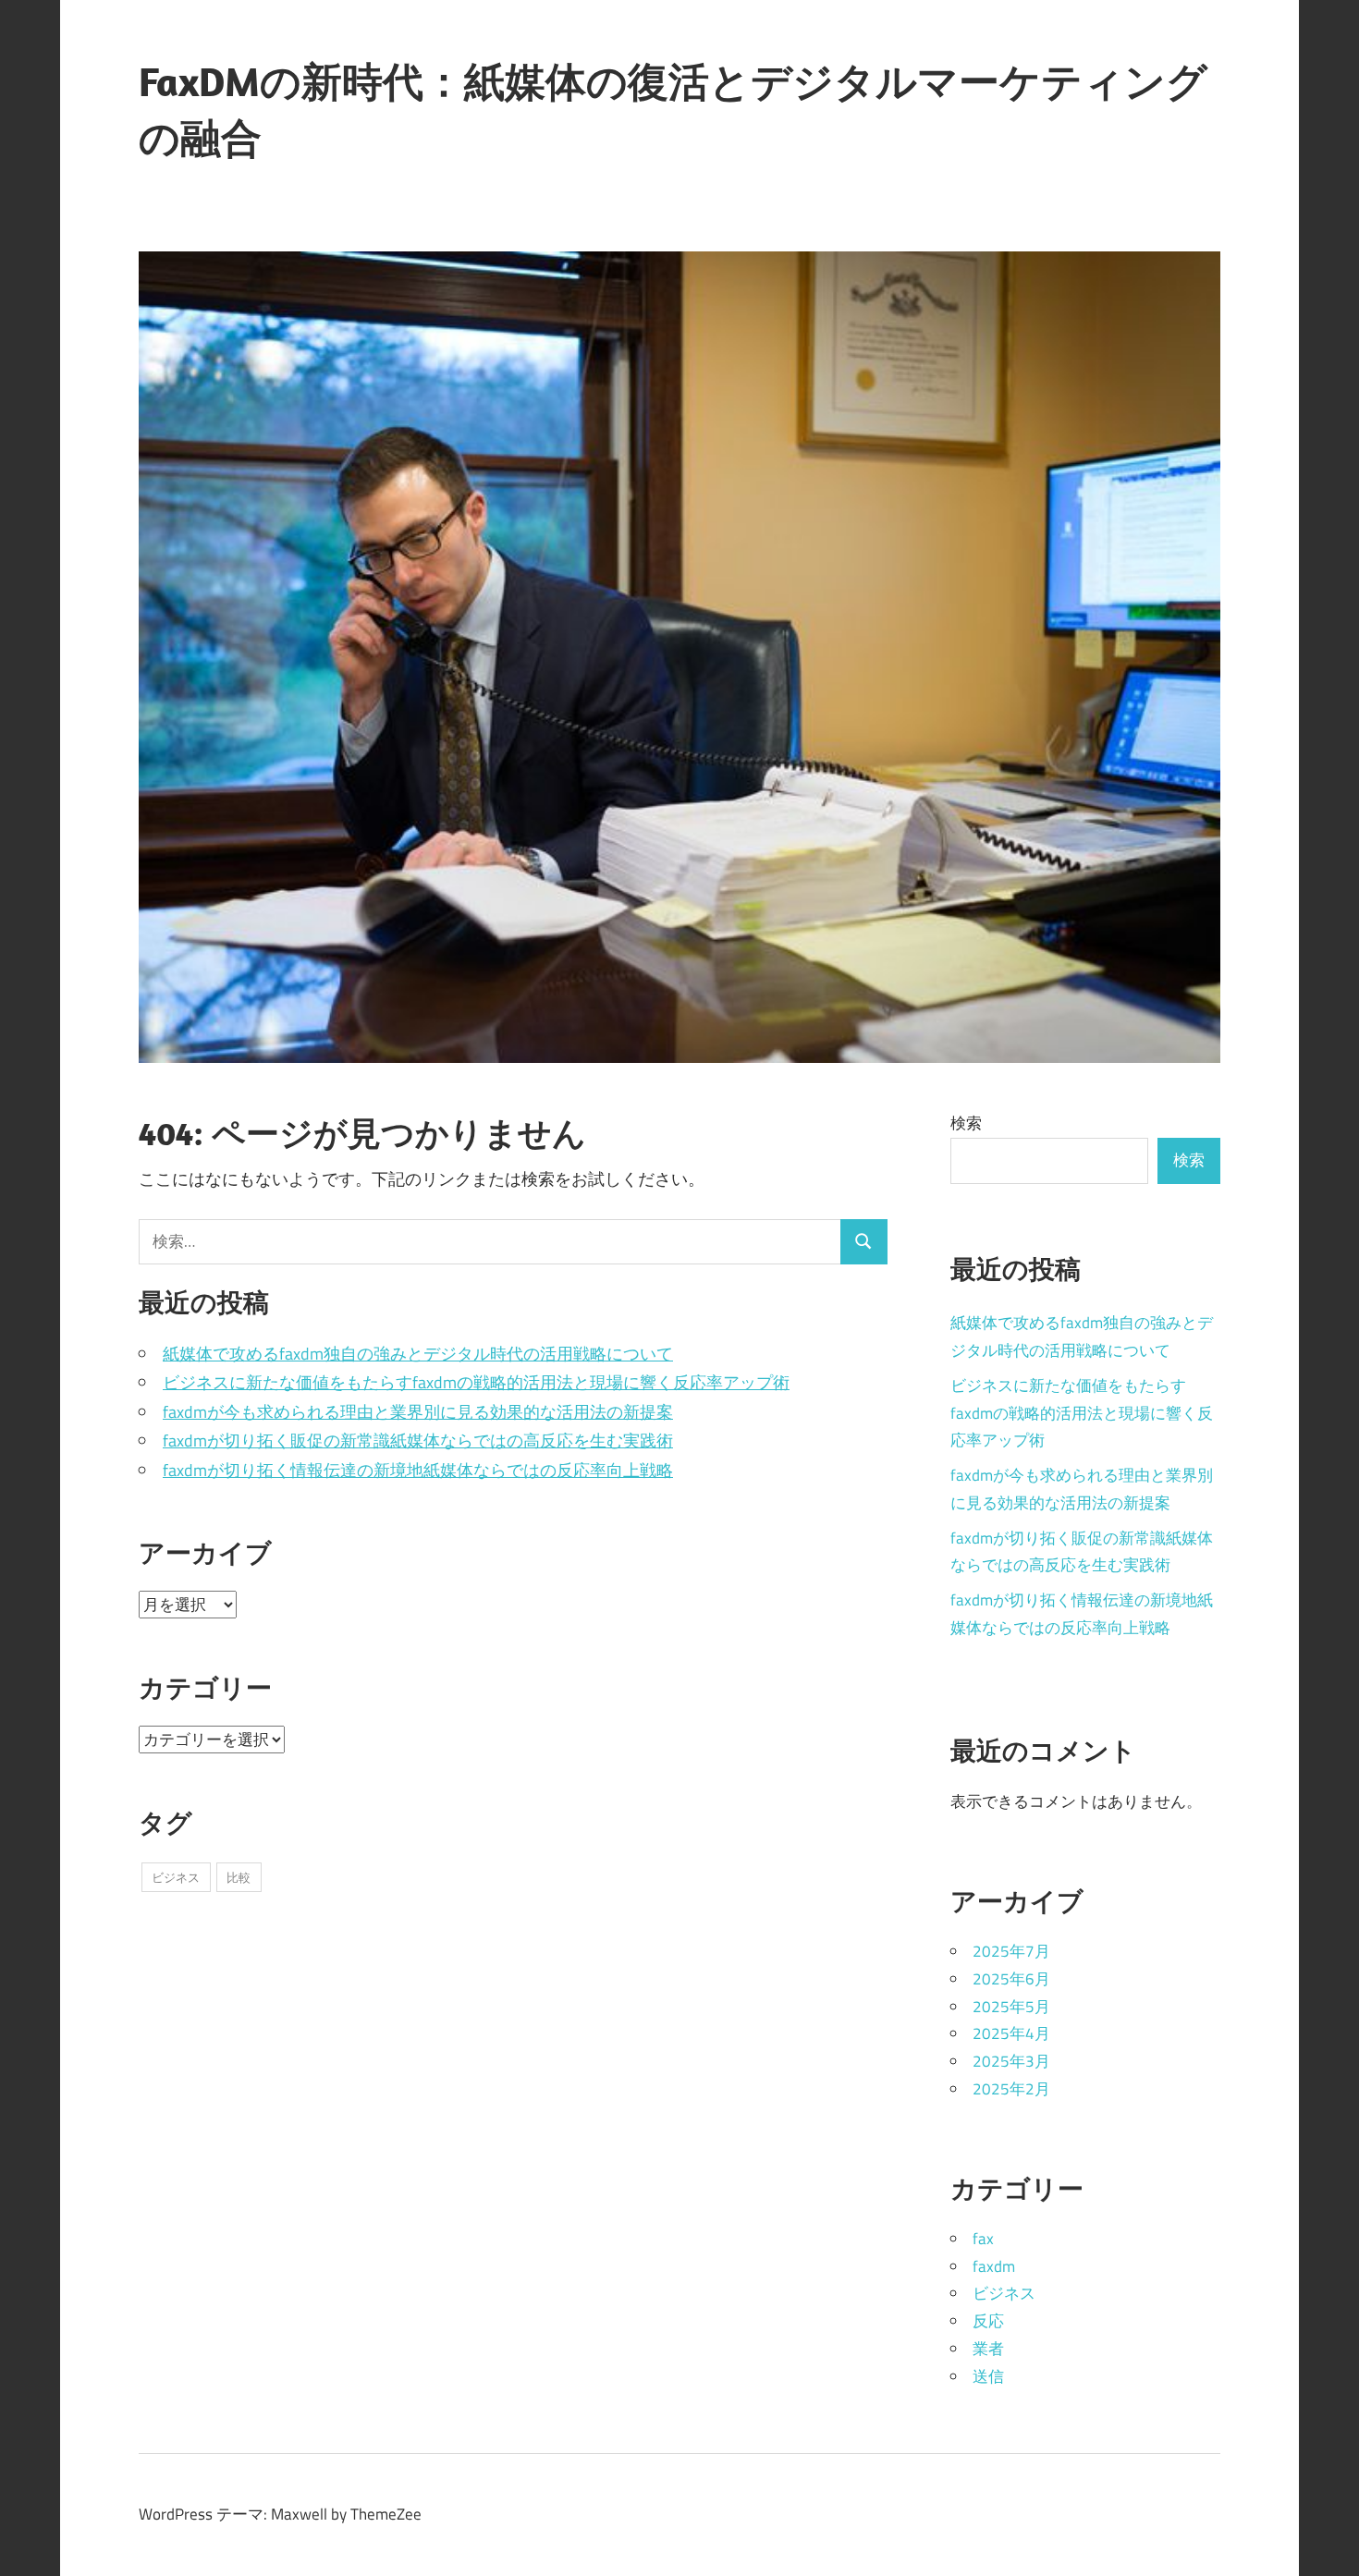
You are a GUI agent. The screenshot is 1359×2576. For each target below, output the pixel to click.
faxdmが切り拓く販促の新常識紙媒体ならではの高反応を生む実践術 (418, 1441)
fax (983, 2239)
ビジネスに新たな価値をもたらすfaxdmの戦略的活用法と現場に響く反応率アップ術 (476, 1382)
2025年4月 (1011, 2033)
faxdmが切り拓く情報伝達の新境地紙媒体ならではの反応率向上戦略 (418, 1470)
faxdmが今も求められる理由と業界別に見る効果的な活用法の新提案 (418, 1412)
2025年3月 (1011, 2061)
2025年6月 (1011, 1979)
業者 (988, 2349)
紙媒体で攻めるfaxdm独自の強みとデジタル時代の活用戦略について (418, 1354)
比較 (239, 1877)
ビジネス (176, 1877)
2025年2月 (1011, 2089)
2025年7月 (1011, 1951)
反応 (988, 2321)
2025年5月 (1011, 2007)
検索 (966, 1123)
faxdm (994, 2266)
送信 (988, 2376)
